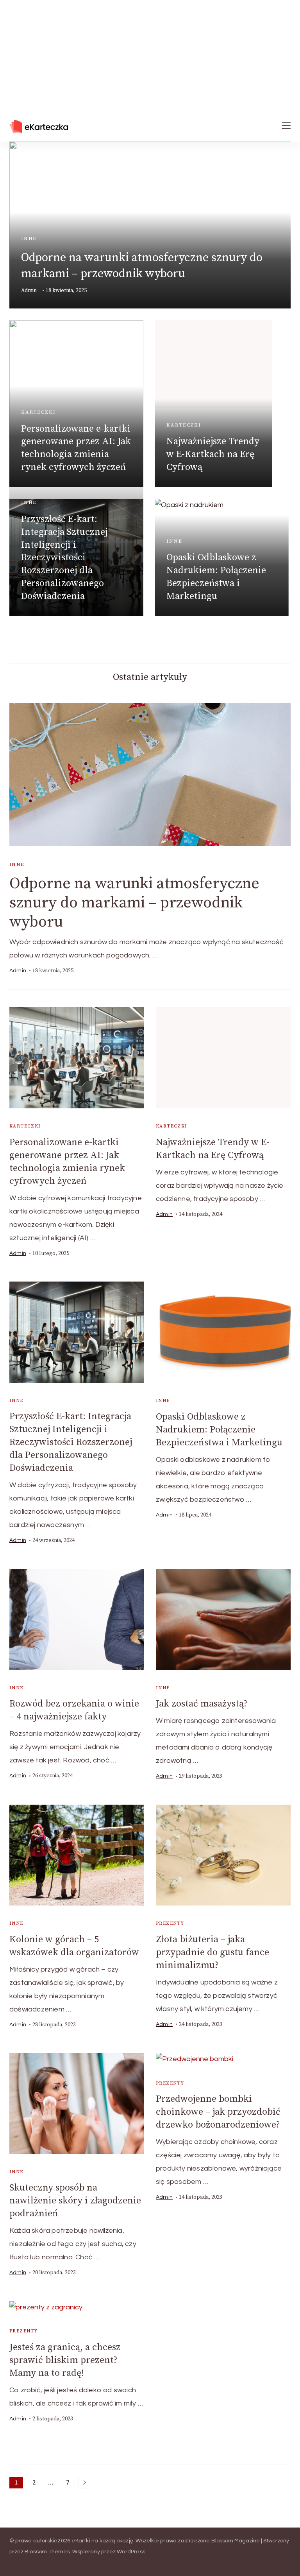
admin (29, 290)
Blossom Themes (47, 2552)
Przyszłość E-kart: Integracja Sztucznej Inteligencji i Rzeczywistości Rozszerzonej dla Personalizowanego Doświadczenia (64, 558)
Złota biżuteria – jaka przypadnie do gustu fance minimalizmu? (212, 1952)
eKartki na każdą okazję (102, 2541)
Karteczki (38, 412)
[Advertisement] (150, 55)
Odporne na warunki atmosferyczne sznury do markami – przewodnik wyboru (134, 903)
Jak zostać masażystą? (202, 1704)
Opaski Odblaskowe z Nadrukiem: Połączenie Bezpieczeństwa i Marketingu (219, 1430)
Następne (84, 2483)
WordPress (131, 2552)
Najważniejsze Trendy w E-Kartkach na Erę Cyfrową (213, 454)
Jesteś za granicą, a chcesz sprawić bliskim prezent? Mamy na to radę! (65, 2360)
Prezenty (170, 1923)
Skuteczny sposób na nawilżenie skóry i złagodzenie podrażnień (75, 2201)
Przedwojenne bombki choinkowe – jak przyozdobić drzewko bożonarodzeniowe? (218, 2112)
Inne (29, 238)
